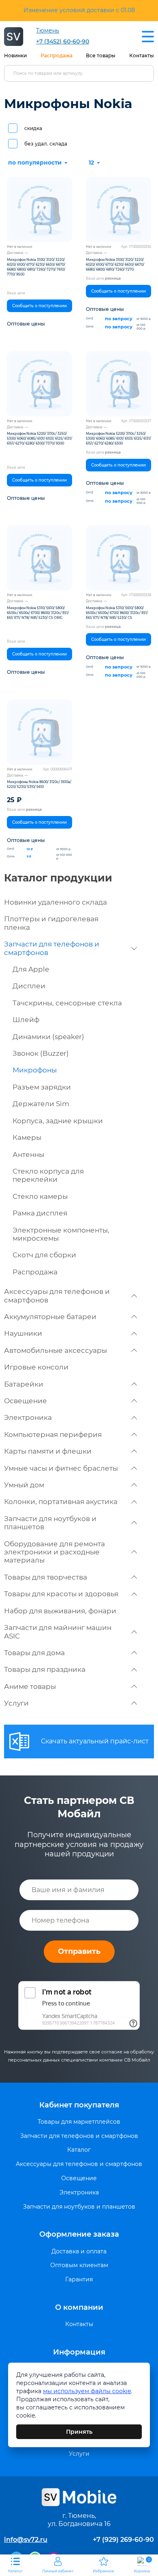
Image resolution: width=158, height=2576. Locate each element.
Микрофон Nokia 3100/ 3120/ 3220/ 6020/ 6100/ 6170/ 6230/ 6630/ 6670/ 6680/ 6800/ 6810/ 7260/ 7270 (115, 265)
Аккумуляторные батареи (50, 1317)
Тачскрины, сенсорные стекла (67, 1003)
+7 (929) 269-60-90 (123, 2540)
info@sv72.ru (26, 2540)
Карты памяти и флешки (48, 1451)
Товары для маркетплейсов (79, 2122)
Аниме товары (30, 1686)
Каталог (79, 2150)
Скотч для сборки (44, 1255)
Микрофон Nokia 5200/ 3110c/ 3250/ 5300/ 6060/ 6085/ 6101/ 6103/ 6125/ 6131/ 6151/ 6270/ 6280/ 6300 (118, 438)
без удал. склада (46, 144)
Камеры (27, 1137)
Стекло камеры (40, 1196)
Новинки (15, 55)
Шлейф (26, 1020)
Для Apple (31, 969)
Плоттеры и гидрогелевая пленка (51, 923)
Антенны (28, 1155)
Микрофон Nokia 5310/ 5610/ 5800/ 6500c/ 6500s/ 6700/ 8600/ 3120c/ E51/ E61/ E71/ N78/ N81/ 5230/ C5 (117, 613)
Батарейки (24, 1384)
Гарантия (79, 2280)
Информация (79, 2352)
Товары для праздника (45, 1669)
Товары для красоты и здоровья (61, 1594)
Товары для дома (34, 1653)
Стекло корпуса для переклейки (48, 1175)
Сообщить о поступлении (39, 306)
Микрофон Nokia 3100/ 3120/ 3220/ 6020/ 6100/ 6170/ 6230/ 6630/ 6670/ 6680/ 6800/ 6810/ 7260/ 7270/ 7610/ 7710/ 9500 (36, 267)
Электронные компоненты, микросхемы (61, 1234)
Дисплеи (29, 986)
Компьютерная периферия (53, 1434)
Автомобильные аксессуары (56, 1350)
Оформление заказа (79, 2234)
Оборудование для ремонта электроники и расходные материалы (54, 1552)
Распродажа (57, 55)
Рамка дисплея (40, 1213)
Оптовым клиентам (79, 2265)
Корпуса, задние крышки (58, 1121)
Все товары (101, 55)
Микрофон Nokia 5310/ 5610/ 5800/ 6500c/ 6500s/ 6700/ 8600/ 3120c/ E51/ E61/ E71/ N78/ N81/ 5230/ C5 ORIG (38, 613)
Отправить (79, 1951)
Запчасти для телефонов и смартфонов (52, 948)
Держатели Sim (41, 1104)
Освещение (26, 1401)
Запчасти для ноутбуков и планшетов (50, 1523)
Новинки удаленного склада (56, 902)
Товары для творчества (46, 1577)
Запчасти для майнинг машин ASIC (58, 1632)
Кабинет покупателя (79, 2105)
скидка (33, 128)
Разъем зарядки (42, 1087)
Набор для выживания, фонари (60, 1611)
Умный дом (24, 1485)
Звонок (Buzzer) (41, 1053)
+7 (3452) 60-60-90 (63, 42)
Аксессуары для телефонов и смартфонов (57, 1296)
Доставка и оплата (79, 2252)
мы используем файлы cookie (87, 2391)
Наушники (23, 1333)
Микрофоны (35, 1070)
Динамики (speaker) (48, 1037)
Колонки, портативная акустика (61, 1502)
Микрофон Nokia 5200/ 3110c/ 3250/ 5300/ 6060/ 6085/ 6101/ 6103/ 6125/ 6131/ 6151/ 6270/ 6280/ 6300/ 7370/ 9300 (39, 438)
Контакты (142, 55)
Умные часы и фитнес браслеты (61, 1468)
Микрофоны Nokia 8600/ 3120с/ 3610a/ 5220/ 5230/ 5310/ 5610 (39, 784)
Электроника (28, 1417)
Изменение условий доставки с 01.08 (79, 10)
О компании (79, 2307)
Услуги (16, 1703)
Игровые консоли (36, 1367)
